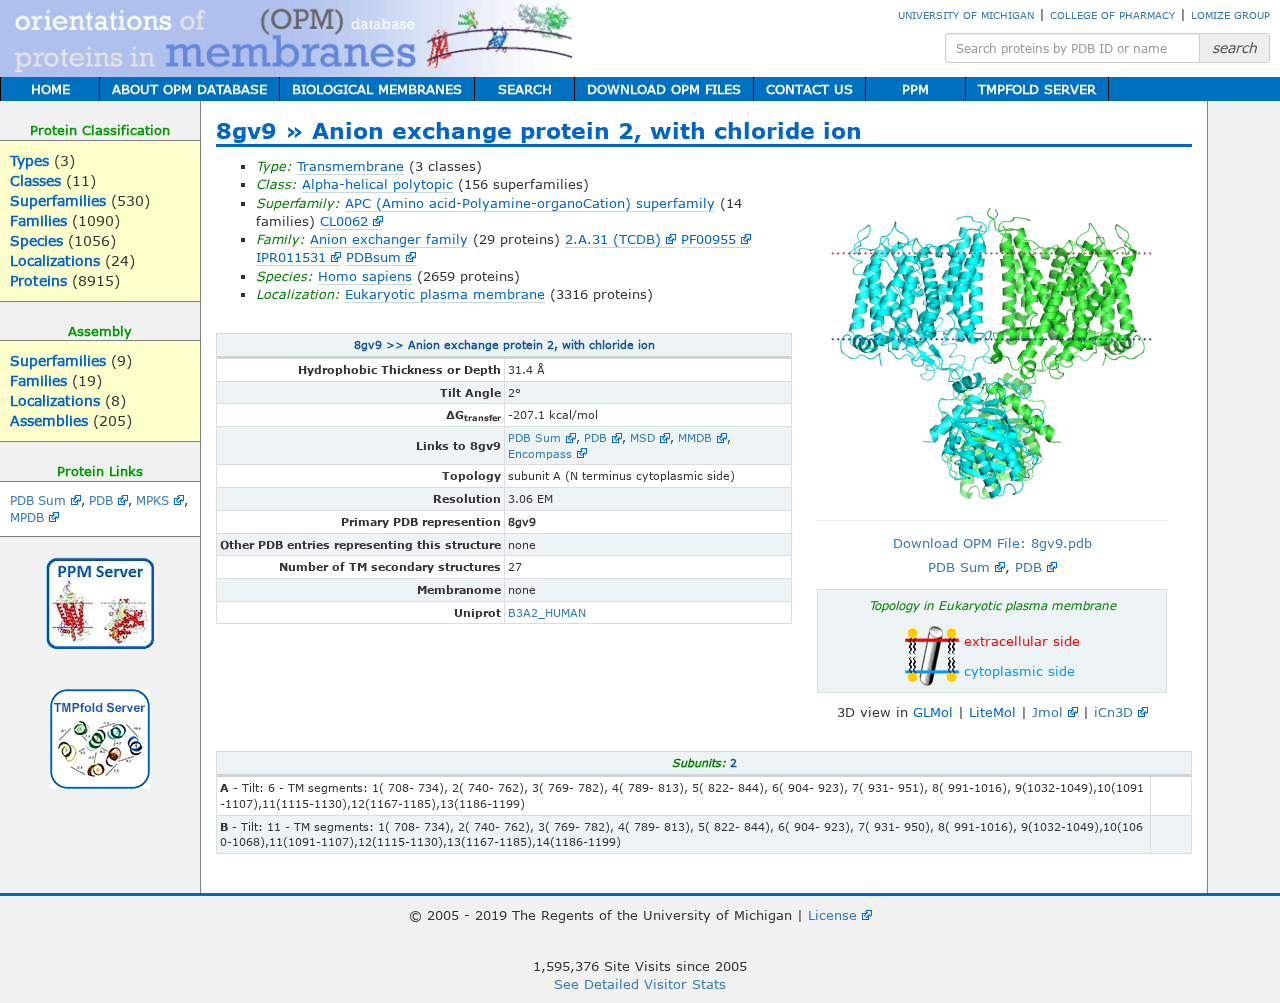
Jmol (1047, 712)
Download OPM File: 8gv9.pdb (992, 543)
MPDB (27, 517)
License (832, 915)
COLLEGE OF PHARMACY (1112, 15)
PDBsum (373, 257)
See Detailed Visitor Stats (640, 984)
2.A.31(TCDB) (613, 239)
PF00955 (708, 239)
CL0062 (344, 221)
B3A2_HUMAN (547, 612)
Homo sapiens (365, 276)
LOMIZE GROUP (1230, 15)
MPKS (152, 500)
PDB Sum (38, 500)
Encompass (540, 453)
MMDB (695, 437)
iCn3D (1113, 712)
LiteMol (992, 712)
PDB (101, 500)
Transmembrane (350, 166)
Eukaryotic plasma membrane (445, 294)
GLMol (933, 712)
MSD (642, 437)
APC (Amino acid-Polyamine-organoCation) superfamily (530, 203)
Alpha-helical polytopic (377, 184)
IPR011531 (291, 257)
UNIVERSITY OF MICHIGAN (966, 15)
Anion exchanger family (389, 239)
